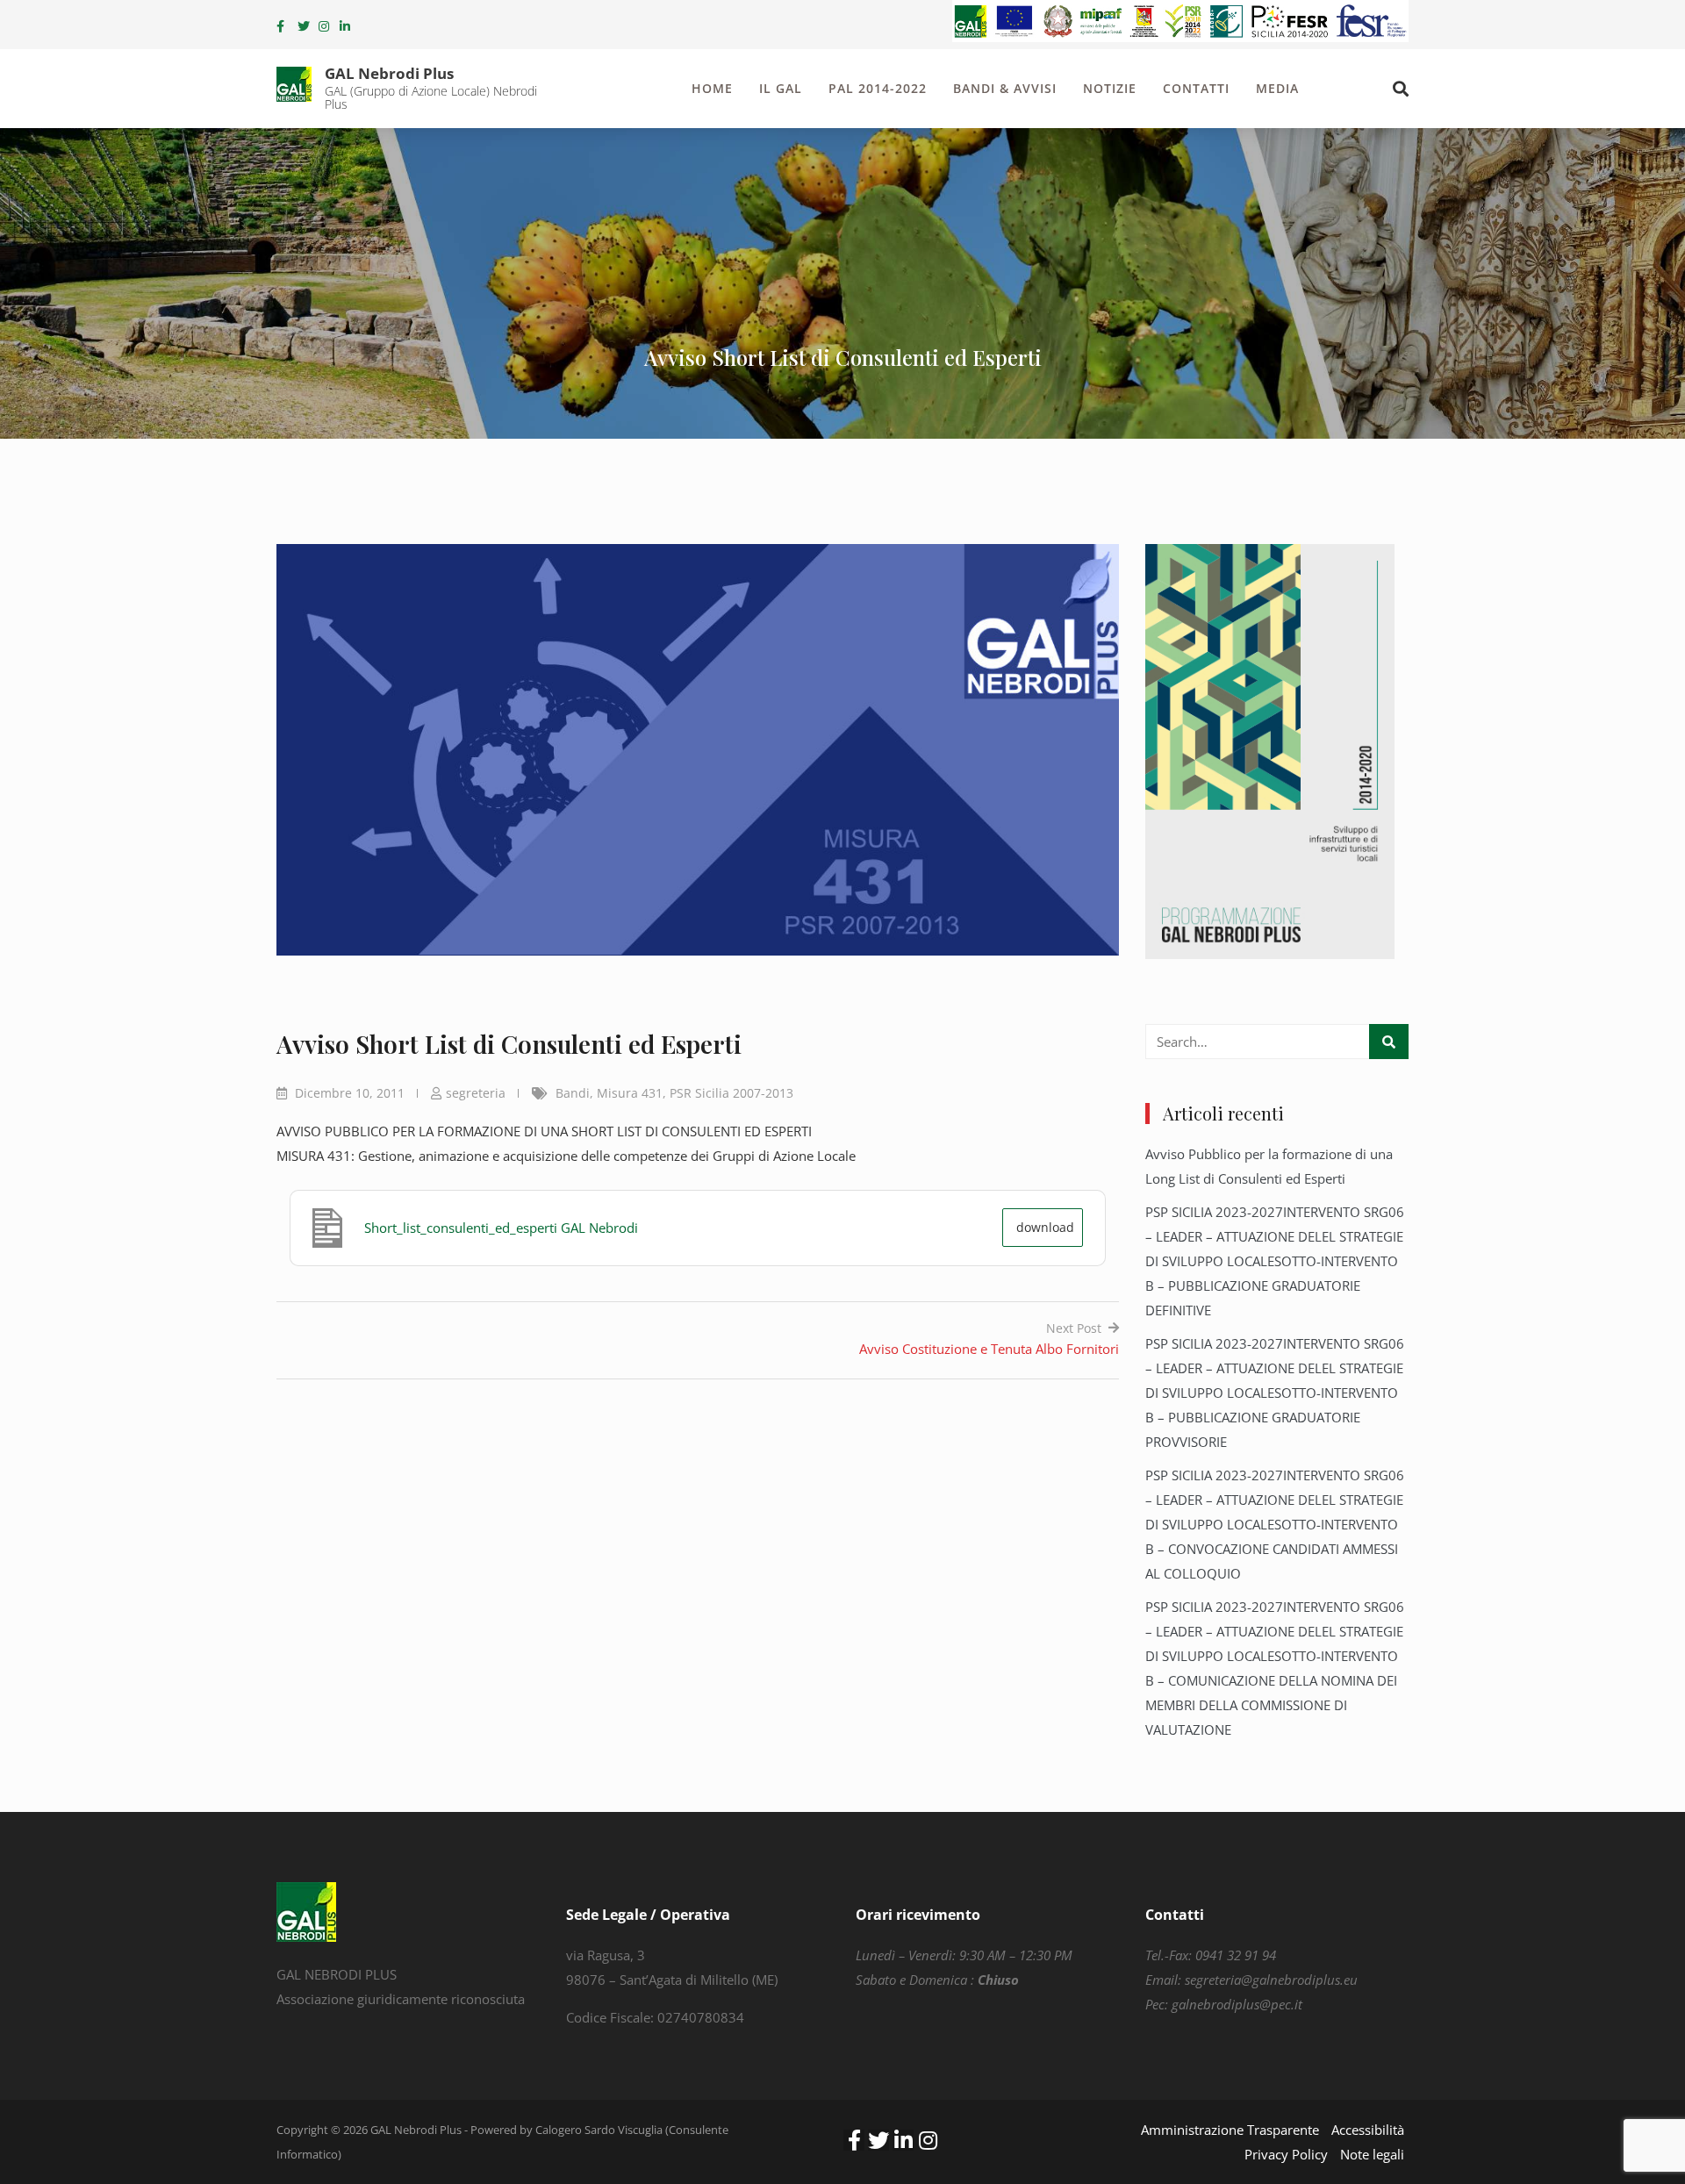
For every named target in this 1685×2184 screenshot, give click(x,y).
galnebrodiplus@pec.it (1237, 2004)
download (1045, 1228)
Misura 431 (630, 1093)
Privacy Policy (1286, 2154)
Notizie (1110, 88)
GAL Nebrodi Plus (389, 73)
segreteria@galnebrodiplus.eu (1271, 1980)
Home (712, 88)
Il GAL (781, 88)
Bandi (573, 1093)
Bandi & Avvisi (1005, 88)
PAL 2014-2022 (878, 88)
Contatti (1196, 88)
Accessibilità (1368, 2130)
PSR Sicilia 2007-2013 (731, 1093)
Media (1277, 88)
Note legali (1372, 2154)
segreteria (476, 1093)
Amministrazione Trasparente (1230, 2130)
